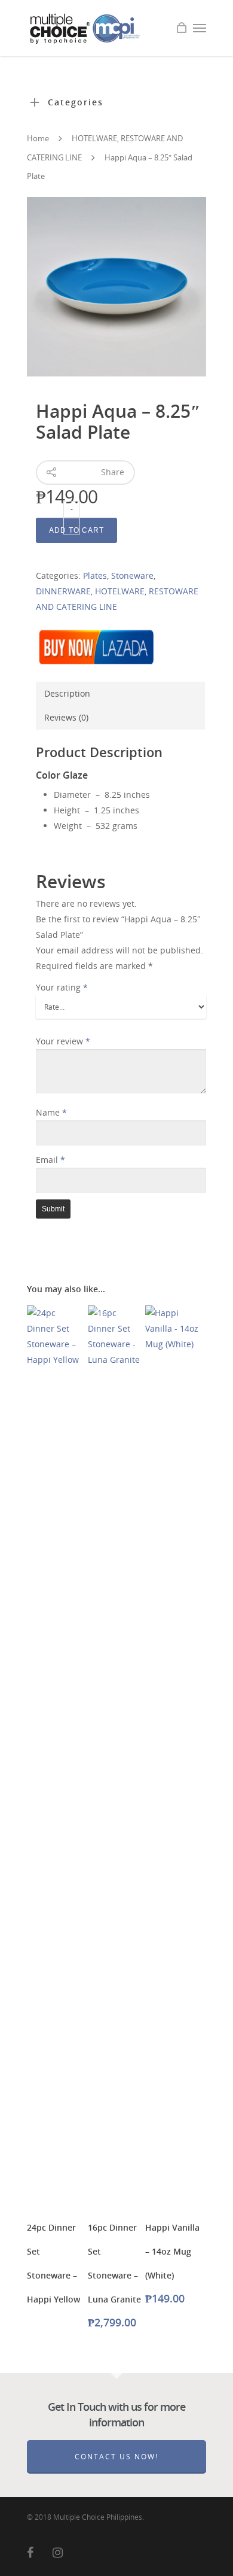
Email (50, 1160)
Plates (95, 575)
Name (51, 1112)
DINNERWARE (63, 591)
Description (67, 693)
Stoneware (132, 575)
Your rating (62, 987)
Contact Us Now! (116, 2457)
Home (38, 138)
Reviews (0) (66, 717)
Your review (63, 1041)
